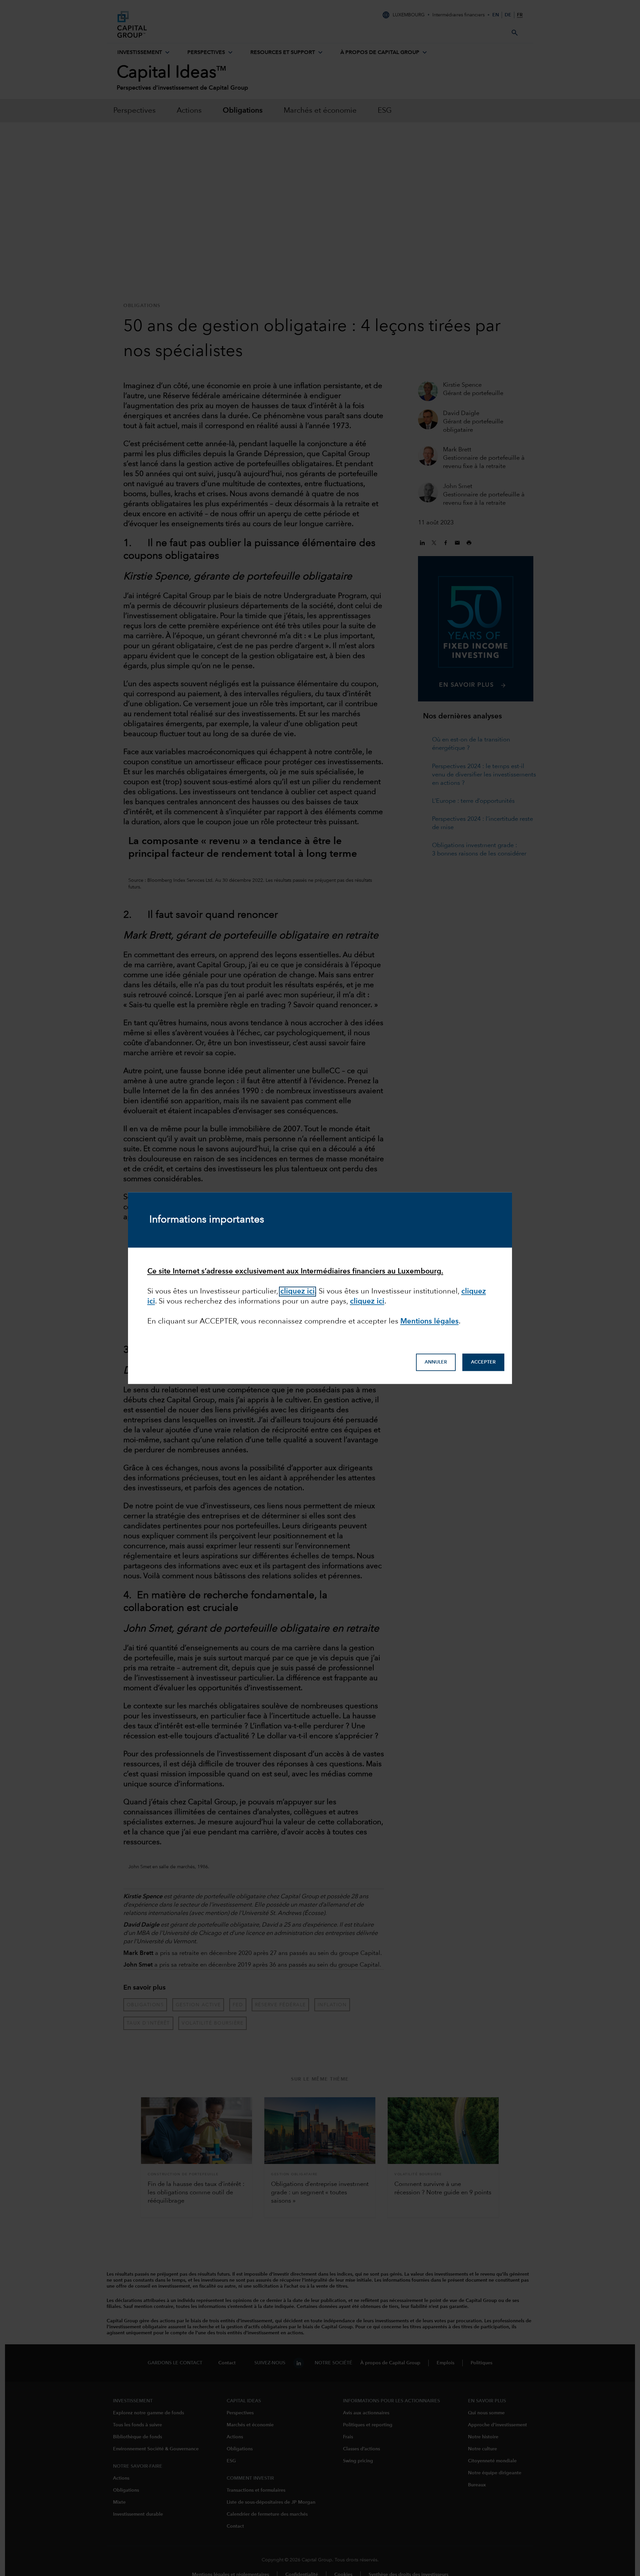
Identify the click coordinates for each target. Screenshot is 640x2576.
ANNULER (436, 1362)
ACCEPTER (483, 1362)
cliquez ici (297, 1292)
